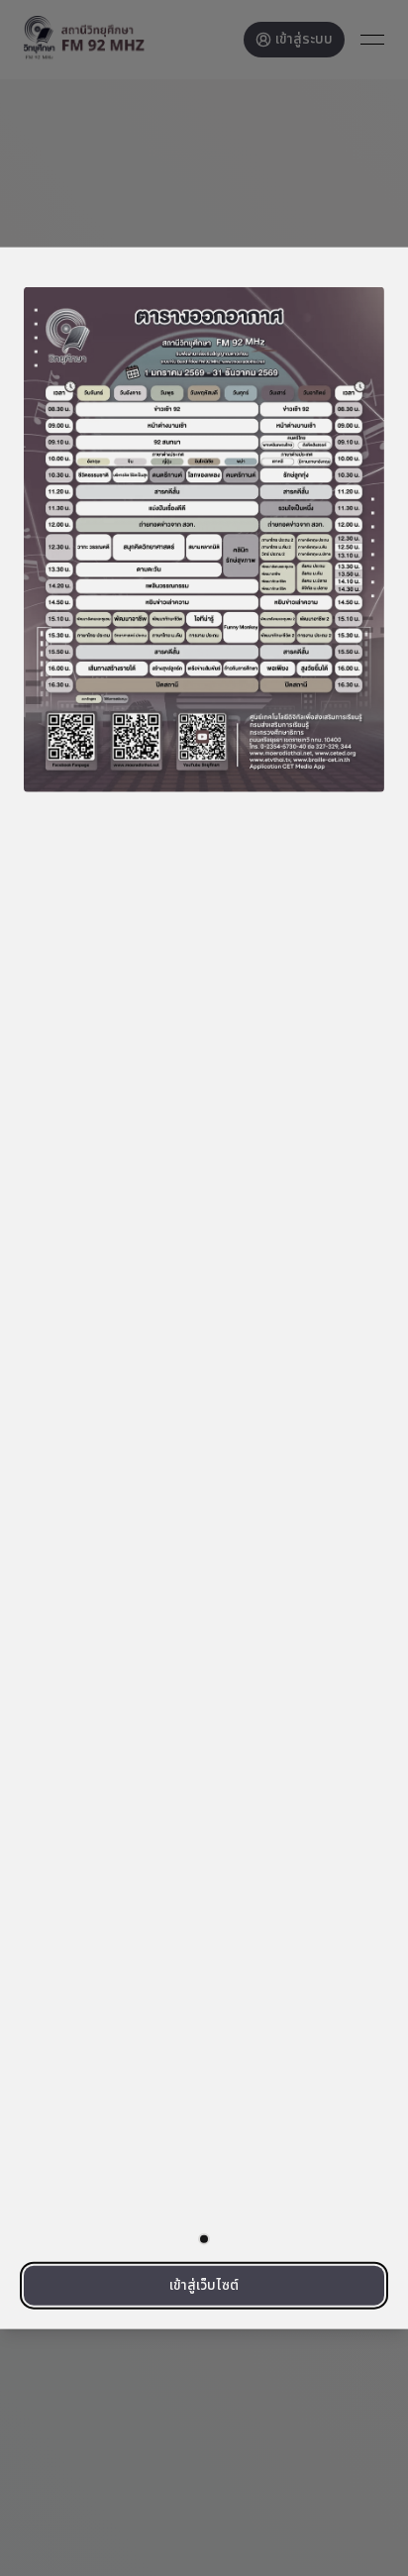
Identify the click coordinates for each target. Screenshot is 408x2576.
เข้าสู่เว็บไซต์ (204, 2285)
